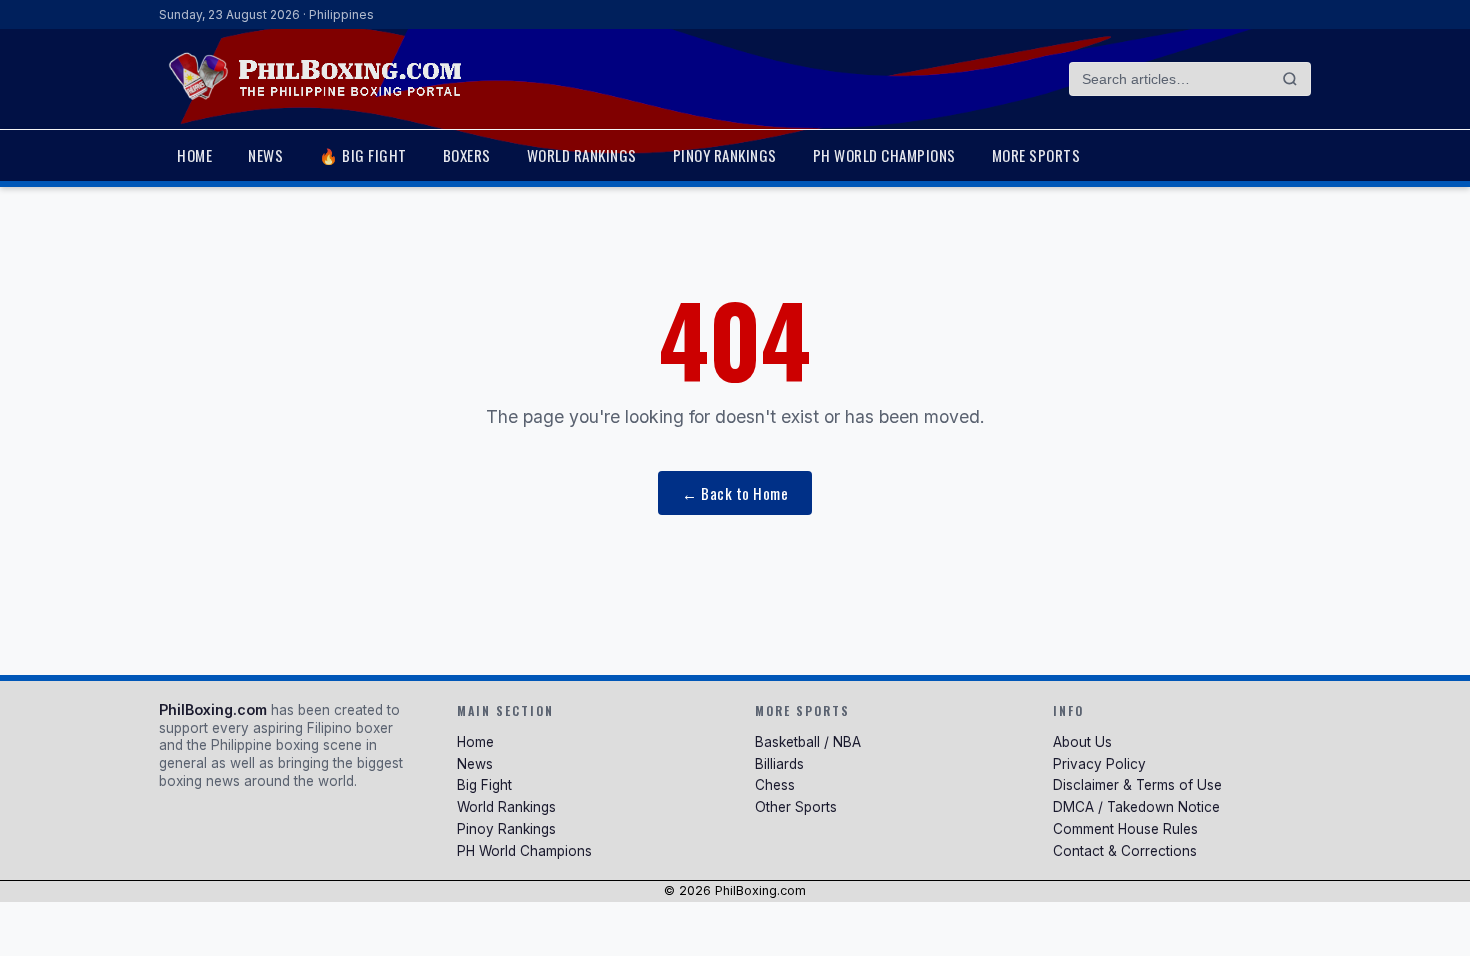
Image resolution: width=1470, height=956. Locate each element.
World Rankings (582, 155)
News (265, 155)
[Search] (1290, 79)
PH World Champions (884, 155)
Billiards (779, 764)
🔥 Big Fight (363, 155)
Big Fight (484, 785)
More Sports (1036, 155)
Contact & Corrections (1125, 851)
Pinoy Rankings (725, 155)
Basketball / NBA (808, 742)
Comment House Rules (1125, 829)
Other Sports (796, 807)
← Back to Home (735, 493)
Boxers (467, 155)
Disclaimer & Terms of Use (1137, 785)
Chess (775, 785)
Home (194, 155)
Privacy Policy (1099, 764)
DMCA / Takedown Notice (1136, 807)
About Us (1082, 742)
